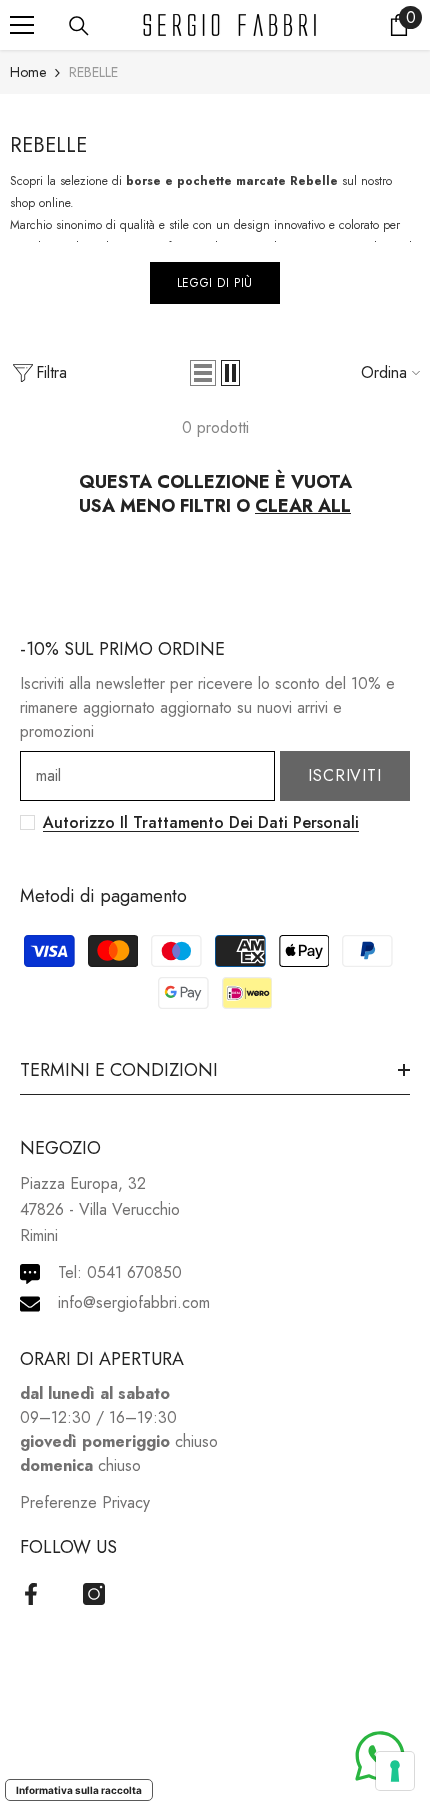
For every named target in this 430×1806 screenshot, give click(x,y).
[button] (203, 373)
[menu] (22, 25)
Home (28, 72)
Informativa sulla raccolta (79, 1790)
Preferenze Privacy (85, 1502)
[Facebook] (31, 1594)
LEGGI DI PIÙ (215, 283)
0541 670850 (134, 1272)
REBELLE (93, 72)
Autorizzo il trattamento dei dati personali (201, 822)
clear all (303, 506)
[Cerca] (79, 26)
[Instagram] (94, 1594)
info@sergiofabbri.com (134, 1302)
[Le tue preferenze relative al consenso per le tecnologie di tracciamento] (395, 1771)
